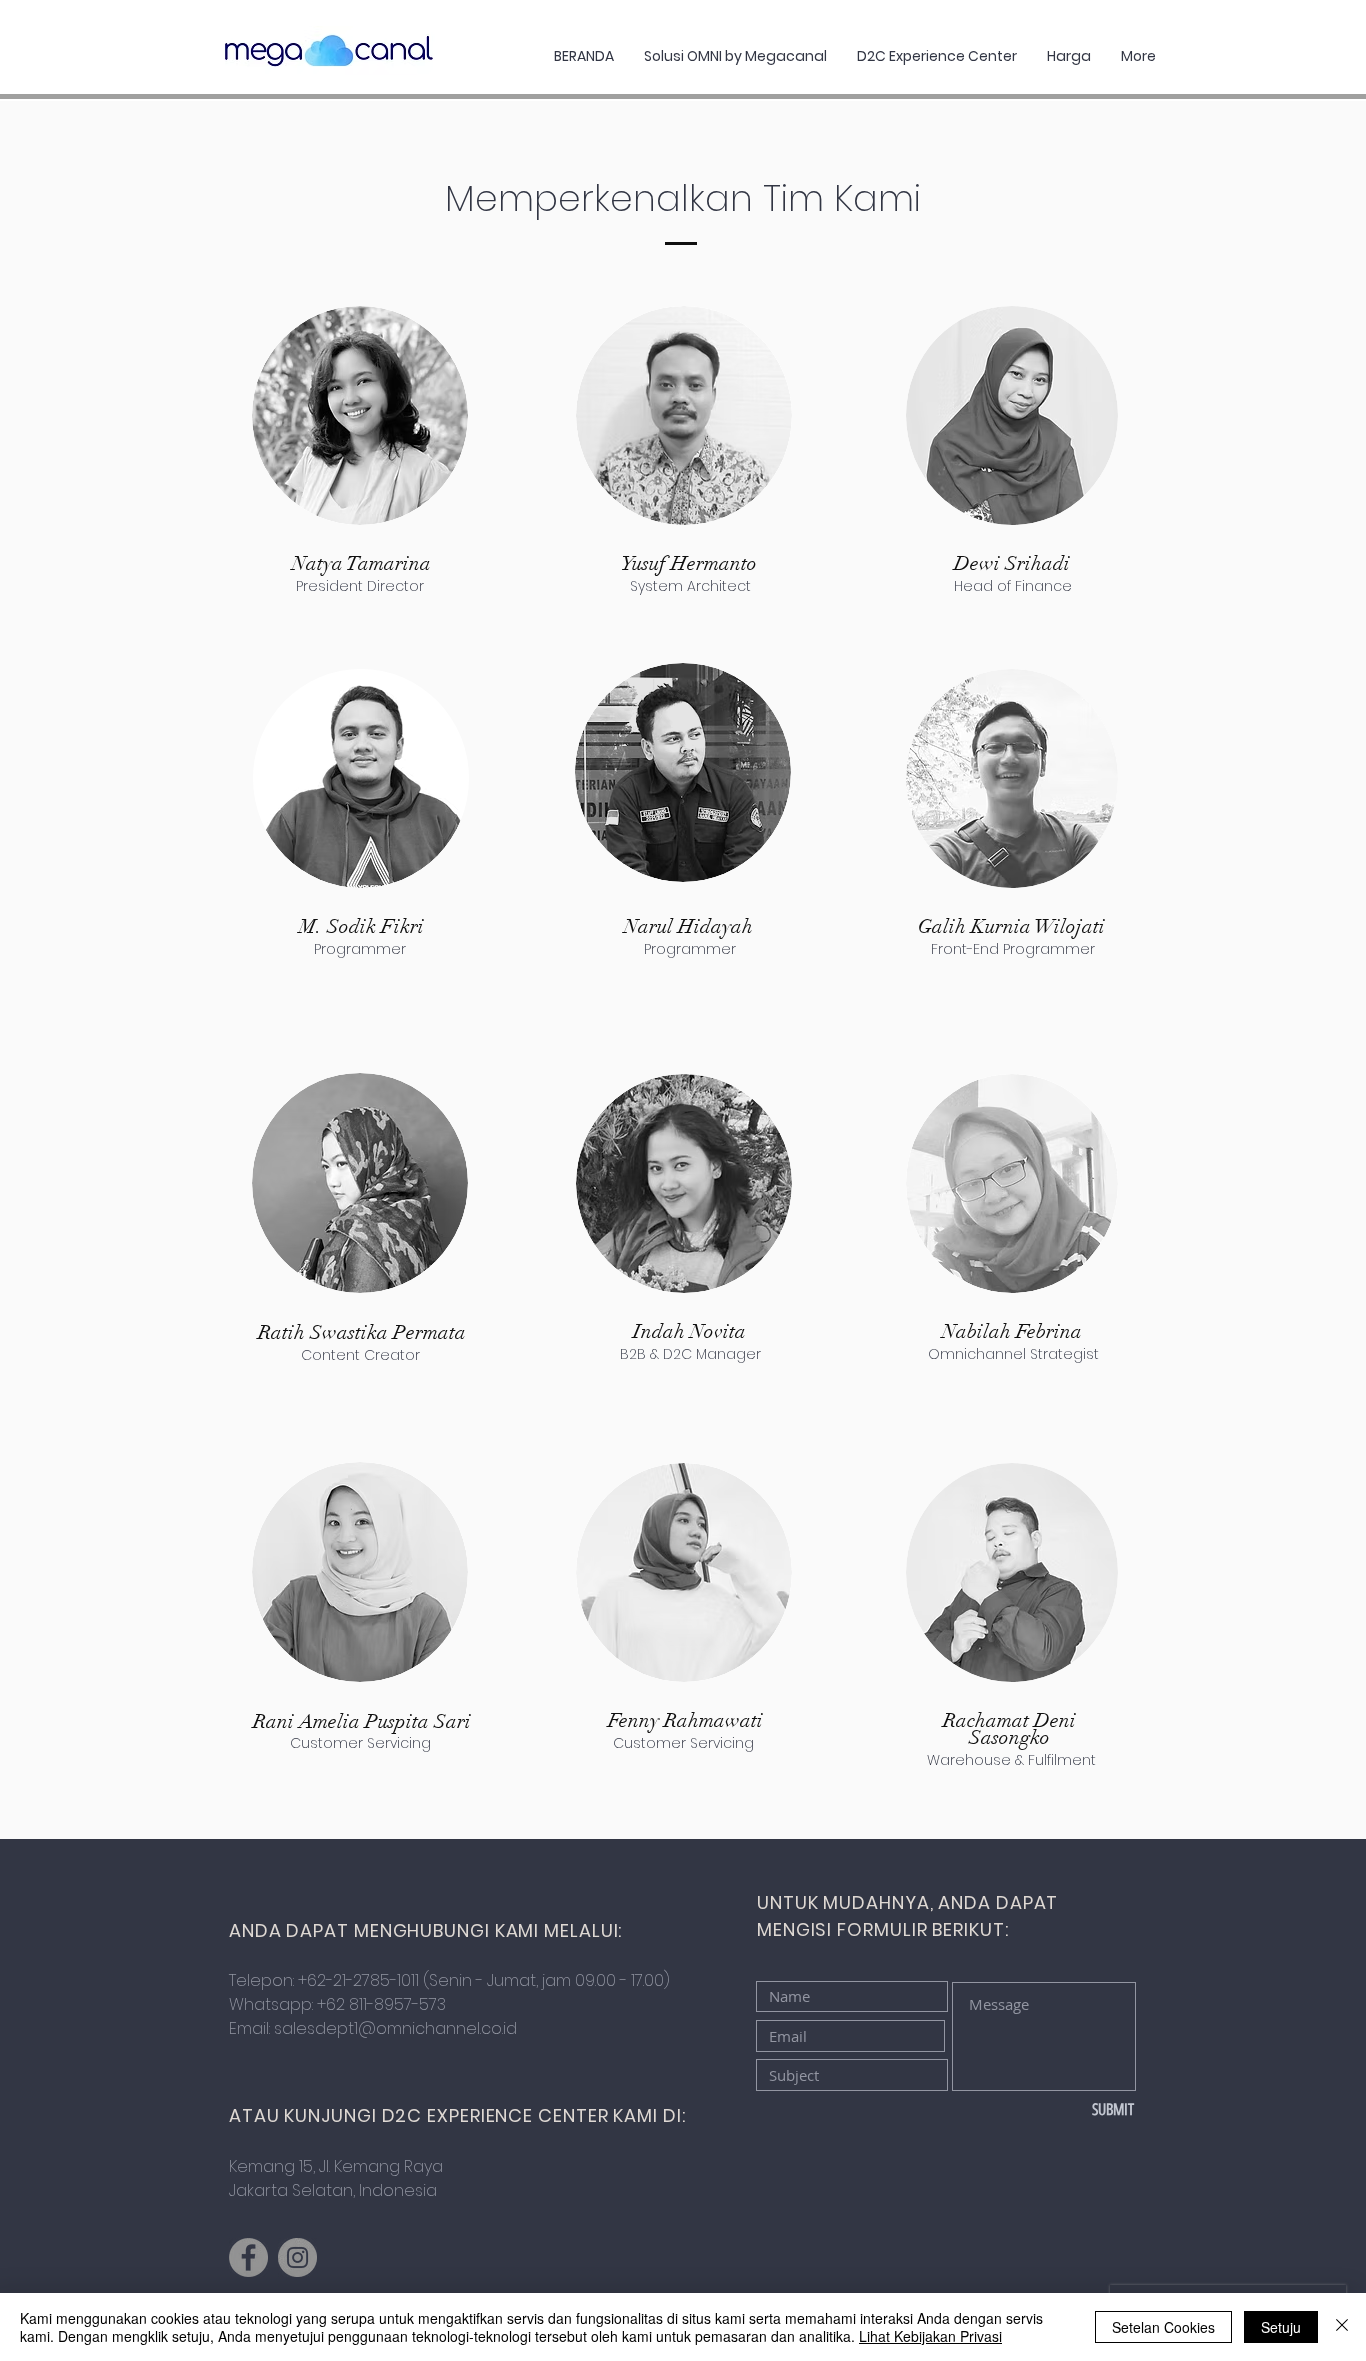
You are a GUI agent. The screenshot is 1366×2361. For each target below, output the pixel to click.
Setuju (1281, 2327)
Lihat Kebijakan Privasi (930, 2336)
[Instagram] (297, 2257)
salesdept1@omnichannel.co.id (395, 2028)
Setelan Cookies (1163, 2327)
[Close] (1342, 2327)
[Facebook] (248, 2257)
